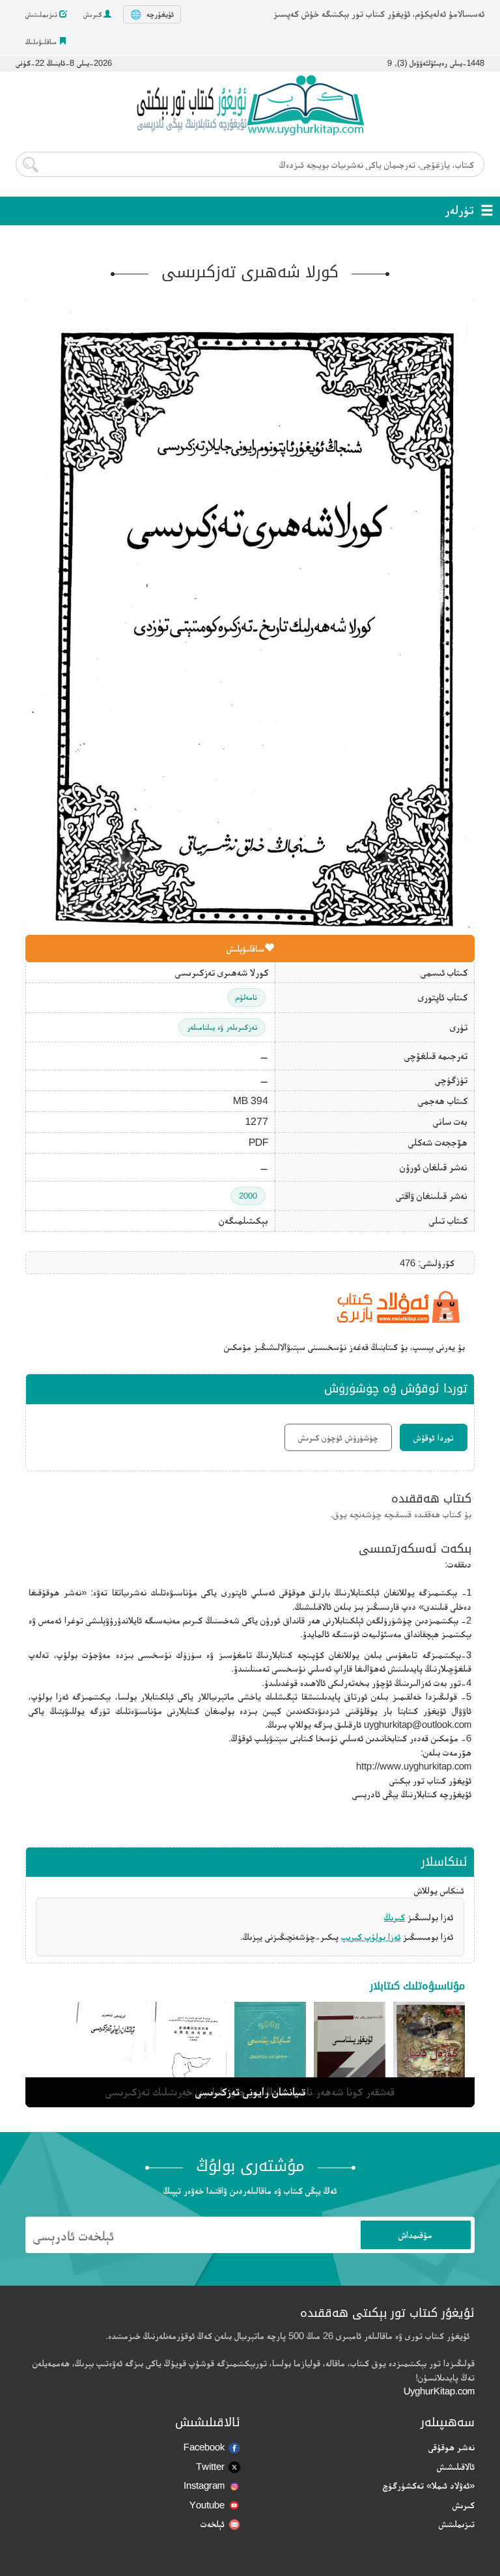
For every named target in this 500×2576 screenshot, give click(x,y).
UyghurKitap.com (439, 2391)
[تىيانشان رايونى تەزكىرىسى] (111, 2052)
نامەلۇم (246, 997)
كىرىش (93, 14)
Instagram (204, 2485)
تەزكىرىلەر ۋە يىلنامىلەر (222, 1027)
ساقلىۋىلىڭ (42, 42)
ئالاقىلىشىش (456, 2466)
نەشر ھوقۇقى (451, 2447)
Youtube (207, 2505)
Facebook (204, 2447)
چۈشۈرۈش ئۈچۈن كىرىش (338, 1437)
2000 (248, 1196)
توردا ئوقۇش (434, 1437)
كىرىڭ (395, 1917)
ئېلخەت (213, 2524)
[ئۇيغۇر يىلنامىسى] (350, 2052)
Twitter (210, 2466)
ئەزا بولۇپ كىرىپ (371, 1936)
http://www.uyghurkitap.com (414, 1766)
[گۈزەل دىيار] (429, 2052)
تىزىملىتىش (42, 14)
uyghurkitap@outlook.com (418, 1724)
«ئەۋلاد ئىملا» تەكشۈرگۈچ (429, 2485)
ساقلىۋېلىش (245, 948)
